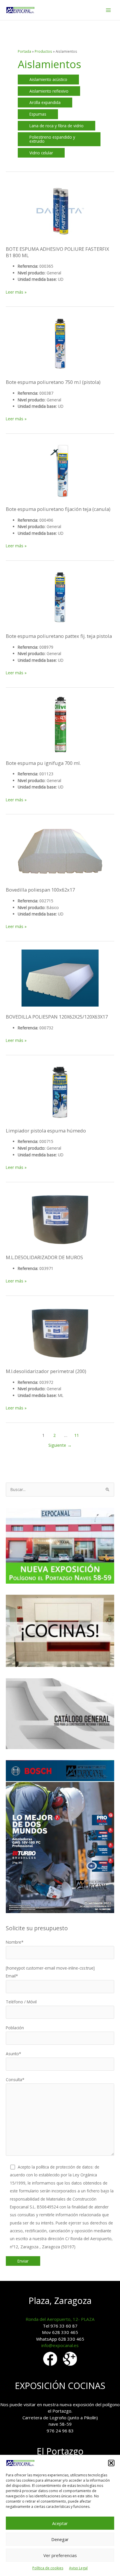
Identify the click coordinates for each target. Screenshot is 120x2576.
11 (77, 1435)
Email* (12, 1976)
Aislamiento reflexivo (49, 91)
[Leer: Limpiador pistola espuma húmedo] (60, 1092)
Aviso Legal (78, 2568)
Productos (43, 51)
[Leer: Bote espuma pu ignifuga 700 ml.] (60, 725)
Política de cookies (48, 2568)
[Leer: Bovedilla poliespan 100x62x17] (60, 852)
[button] (111, 2463)
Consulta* (15, 2080)
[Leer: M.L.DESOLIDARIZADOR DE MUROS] (60, 1219)
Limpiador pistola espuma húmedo (46, 1131)
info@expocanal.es (60, 2345)
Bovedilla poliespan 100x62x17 (40, 890)
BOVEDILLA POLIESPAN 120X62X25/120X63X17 (57, 1017)
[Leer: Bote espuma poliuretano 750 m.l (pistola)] (60, 344)
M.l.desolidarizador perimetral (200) (46, 1371)
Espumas (38, 114)
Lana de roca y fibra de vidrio (57, 126)
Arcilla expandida (45, 102)
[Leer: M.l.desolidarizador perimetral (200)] (60, 1333)
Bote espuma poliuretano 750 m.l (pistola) (53, 382)
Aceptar (60, 2523)
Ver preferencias (60, 2555)
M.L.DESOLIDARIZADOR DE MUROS (44, 1257)
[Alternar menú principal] (108, 10)
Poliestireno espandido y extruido (52, 139)
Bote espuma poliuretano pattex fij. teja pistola (59, 636)
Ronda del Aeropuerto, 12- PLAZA (60, 2319)
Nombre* (15, 1942)
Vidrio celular (41, 153)
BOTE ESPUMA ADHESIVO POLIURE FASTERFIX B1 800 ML (57, 252)
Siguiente (60, 1445)
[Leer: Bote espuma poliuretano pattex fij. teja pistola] (60, 598)
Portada (24, 51)
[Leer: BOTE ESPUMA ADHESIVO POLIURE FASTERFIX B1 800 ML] (60, 211)
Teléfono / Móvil (21, 2002)
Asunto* (14, 2054)
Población (15, 2028)
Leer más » (16, 292)
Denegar (60, 2539)
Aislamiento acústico (48, 79)
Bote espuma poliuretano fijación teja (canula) (58, 509)
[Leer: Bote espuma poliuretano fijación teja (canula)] (60, 471)
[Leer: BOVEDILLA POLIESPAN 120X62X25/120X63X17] (60, 979)
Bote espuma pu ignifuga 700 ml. (43, 763)
